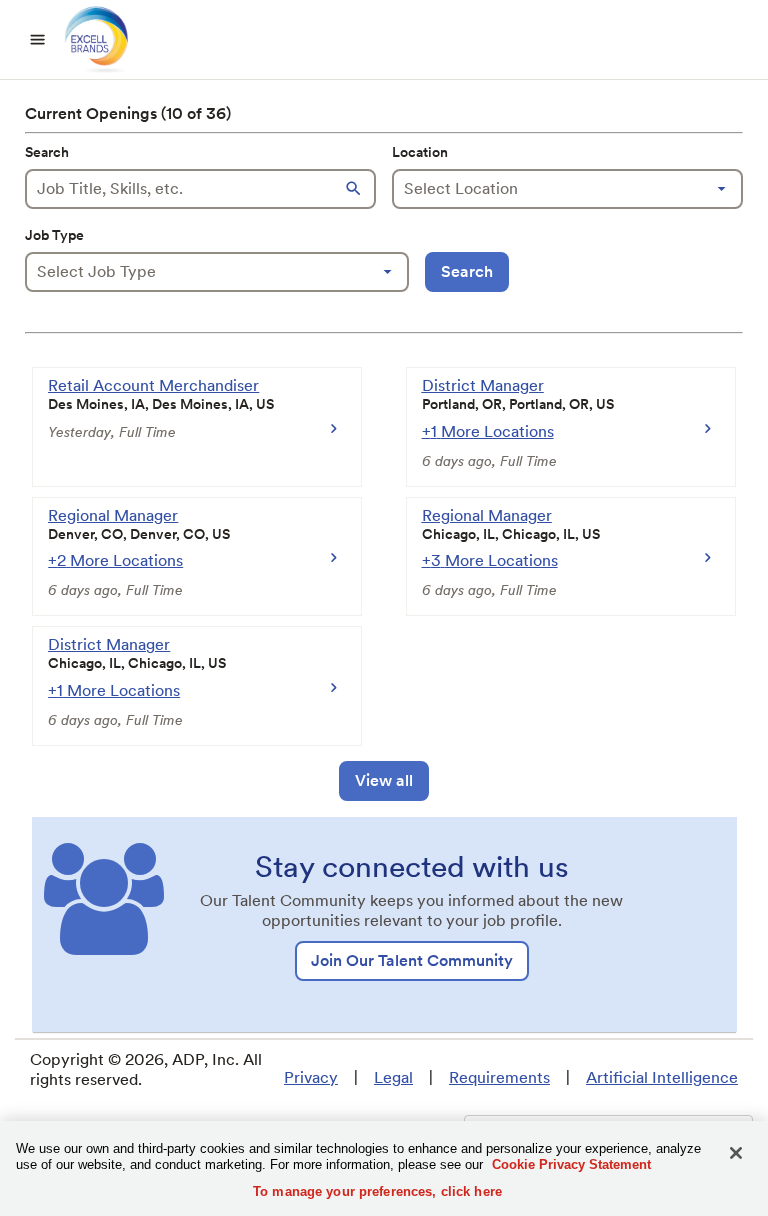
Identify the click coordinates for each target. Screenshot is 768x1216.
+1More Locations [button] (488, 431)
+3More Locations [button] (490, 560)
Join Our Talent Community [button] (412, 960)
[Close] (736, 1153)
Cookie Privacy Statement (571, 1164)
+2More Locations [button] (115, 560)
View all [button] (384, 780)
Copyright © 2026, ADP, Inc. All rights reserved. (146, 1069)
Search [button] (467, 271)
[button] (356, 189)
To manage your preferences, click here (377, 1191)
